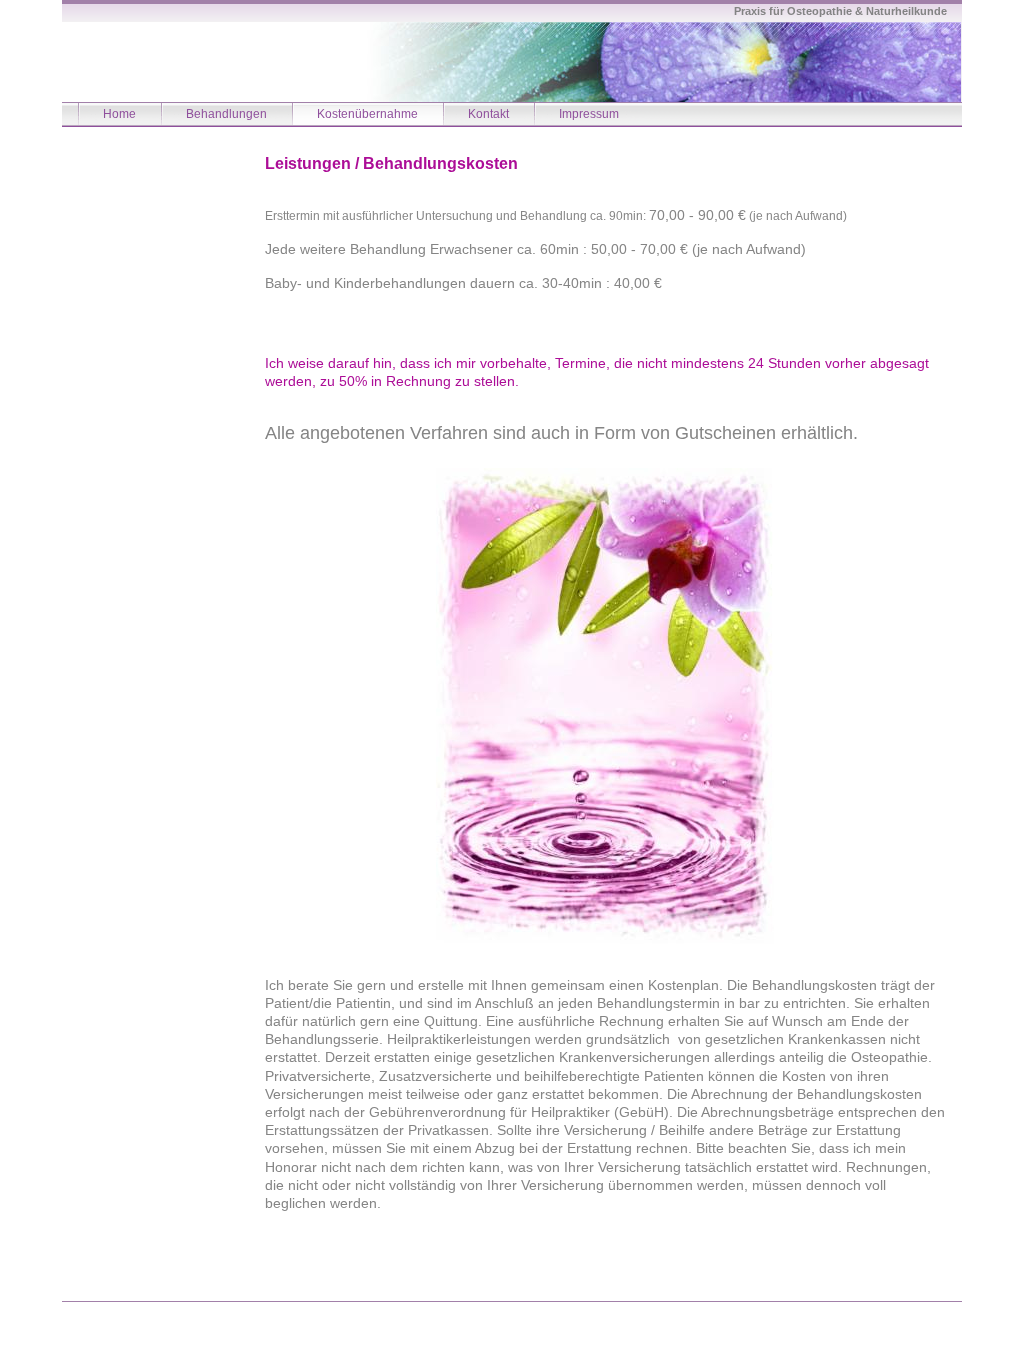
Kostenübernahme (367, 114)
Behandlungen (226, 114)
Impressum (589, 114)
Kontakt (488, 114)
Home (119, 114)
